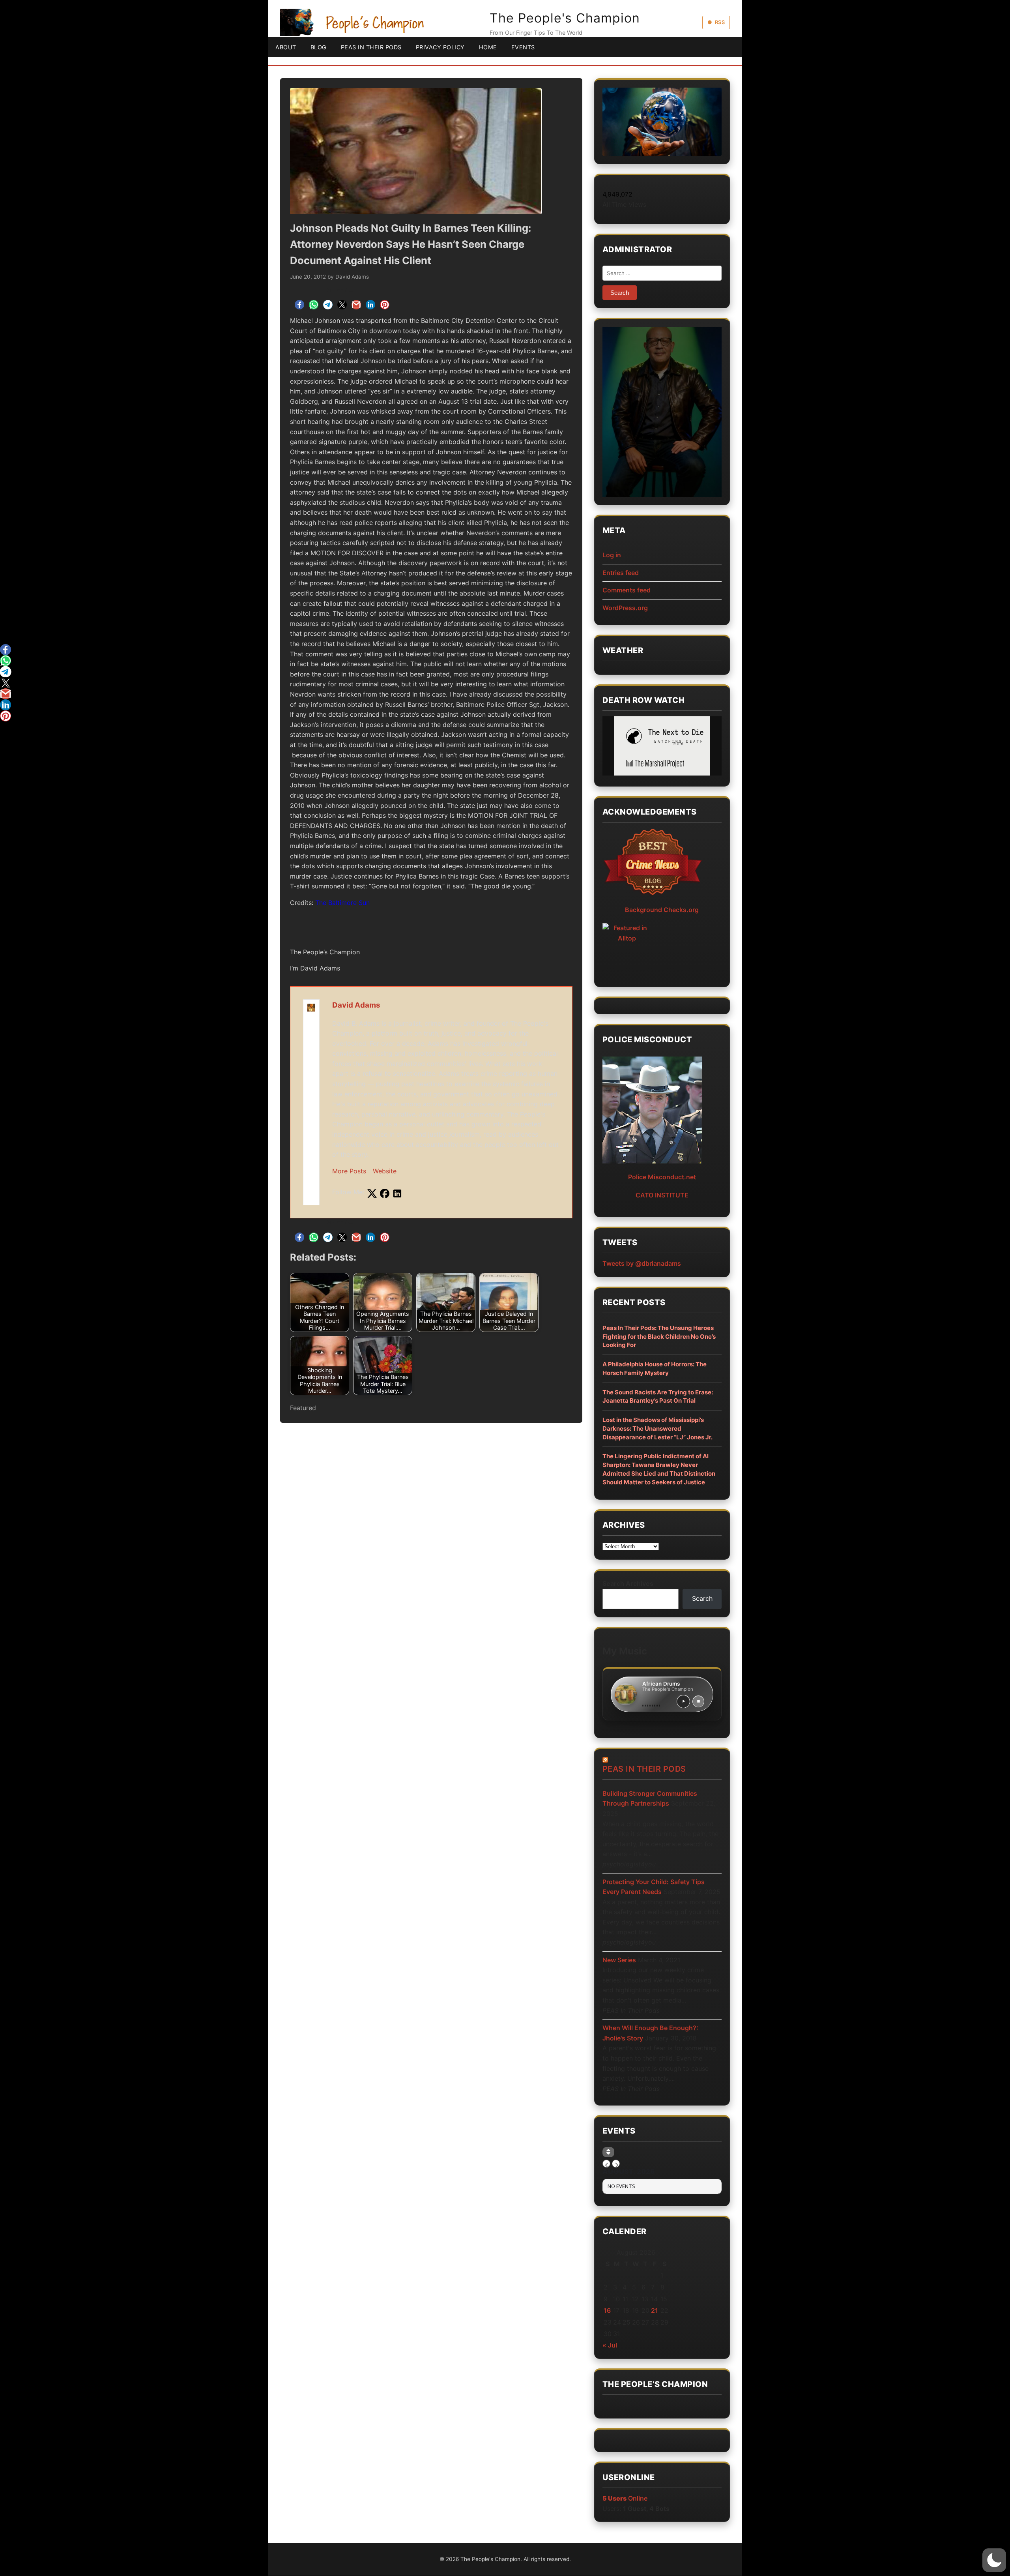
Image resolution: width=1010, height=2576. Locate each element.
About (286, 47)
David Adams (352, 277)
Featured (303, 1408)
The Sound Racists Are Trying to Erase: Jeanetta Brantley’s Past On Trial (658, 1397)
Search (702, 1598)
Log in (612, 555)
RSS (720, 22)
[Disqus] (431, 1537)
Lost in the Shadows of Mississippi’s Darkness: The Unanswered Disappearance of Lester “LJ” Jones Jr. (657, 1429)
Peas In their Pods (644, 1769)
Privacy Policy (440, 47)
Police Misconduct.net (662, 1177)
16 (607, 2310)
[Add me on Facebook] (385, 1194)
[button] (994, 2560)
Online (625, 2498)
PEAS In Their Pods (371, 47)
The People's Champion (565, 18)
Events (523, 47)
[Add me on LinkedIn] (397, 1194)
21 (655, 2310)
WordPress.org (625, 608)
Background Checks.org (662, 910)
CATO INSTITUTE (662, 1195)
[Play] (683, 1701)
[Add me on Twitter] (372, 1194)
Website (385, 1171)
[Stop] (698, 1701)
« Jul (610, 2345)
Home (488, 47)
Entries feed (621, 573)
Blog (319, 47)
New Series (619, 1960)
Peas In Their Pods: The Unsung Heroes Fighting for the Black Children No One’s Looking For (659, 1337)
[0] (6, 650)
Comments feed (627, 590)
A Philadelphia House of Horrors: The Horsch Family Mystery (655, 1369)
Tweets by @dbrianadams (642, 1263)
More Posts (349, 1171)
